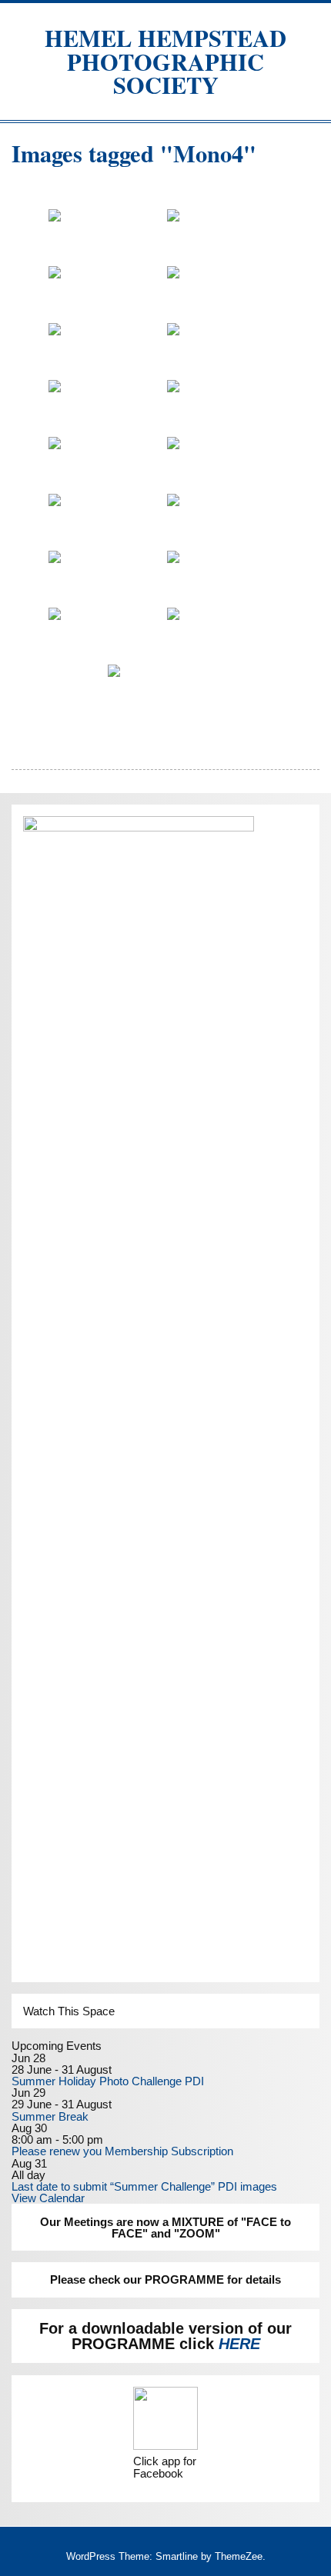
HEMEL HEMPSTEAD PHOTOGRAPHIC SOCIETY (165, 61)
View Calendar (48, 2198)
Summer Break (50, 2116)
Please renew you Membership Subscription (122, 2151)
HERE (239, 2344)
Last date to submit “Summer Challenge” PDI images (144, 2186)
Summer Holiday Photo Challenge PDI (108, 2081)
